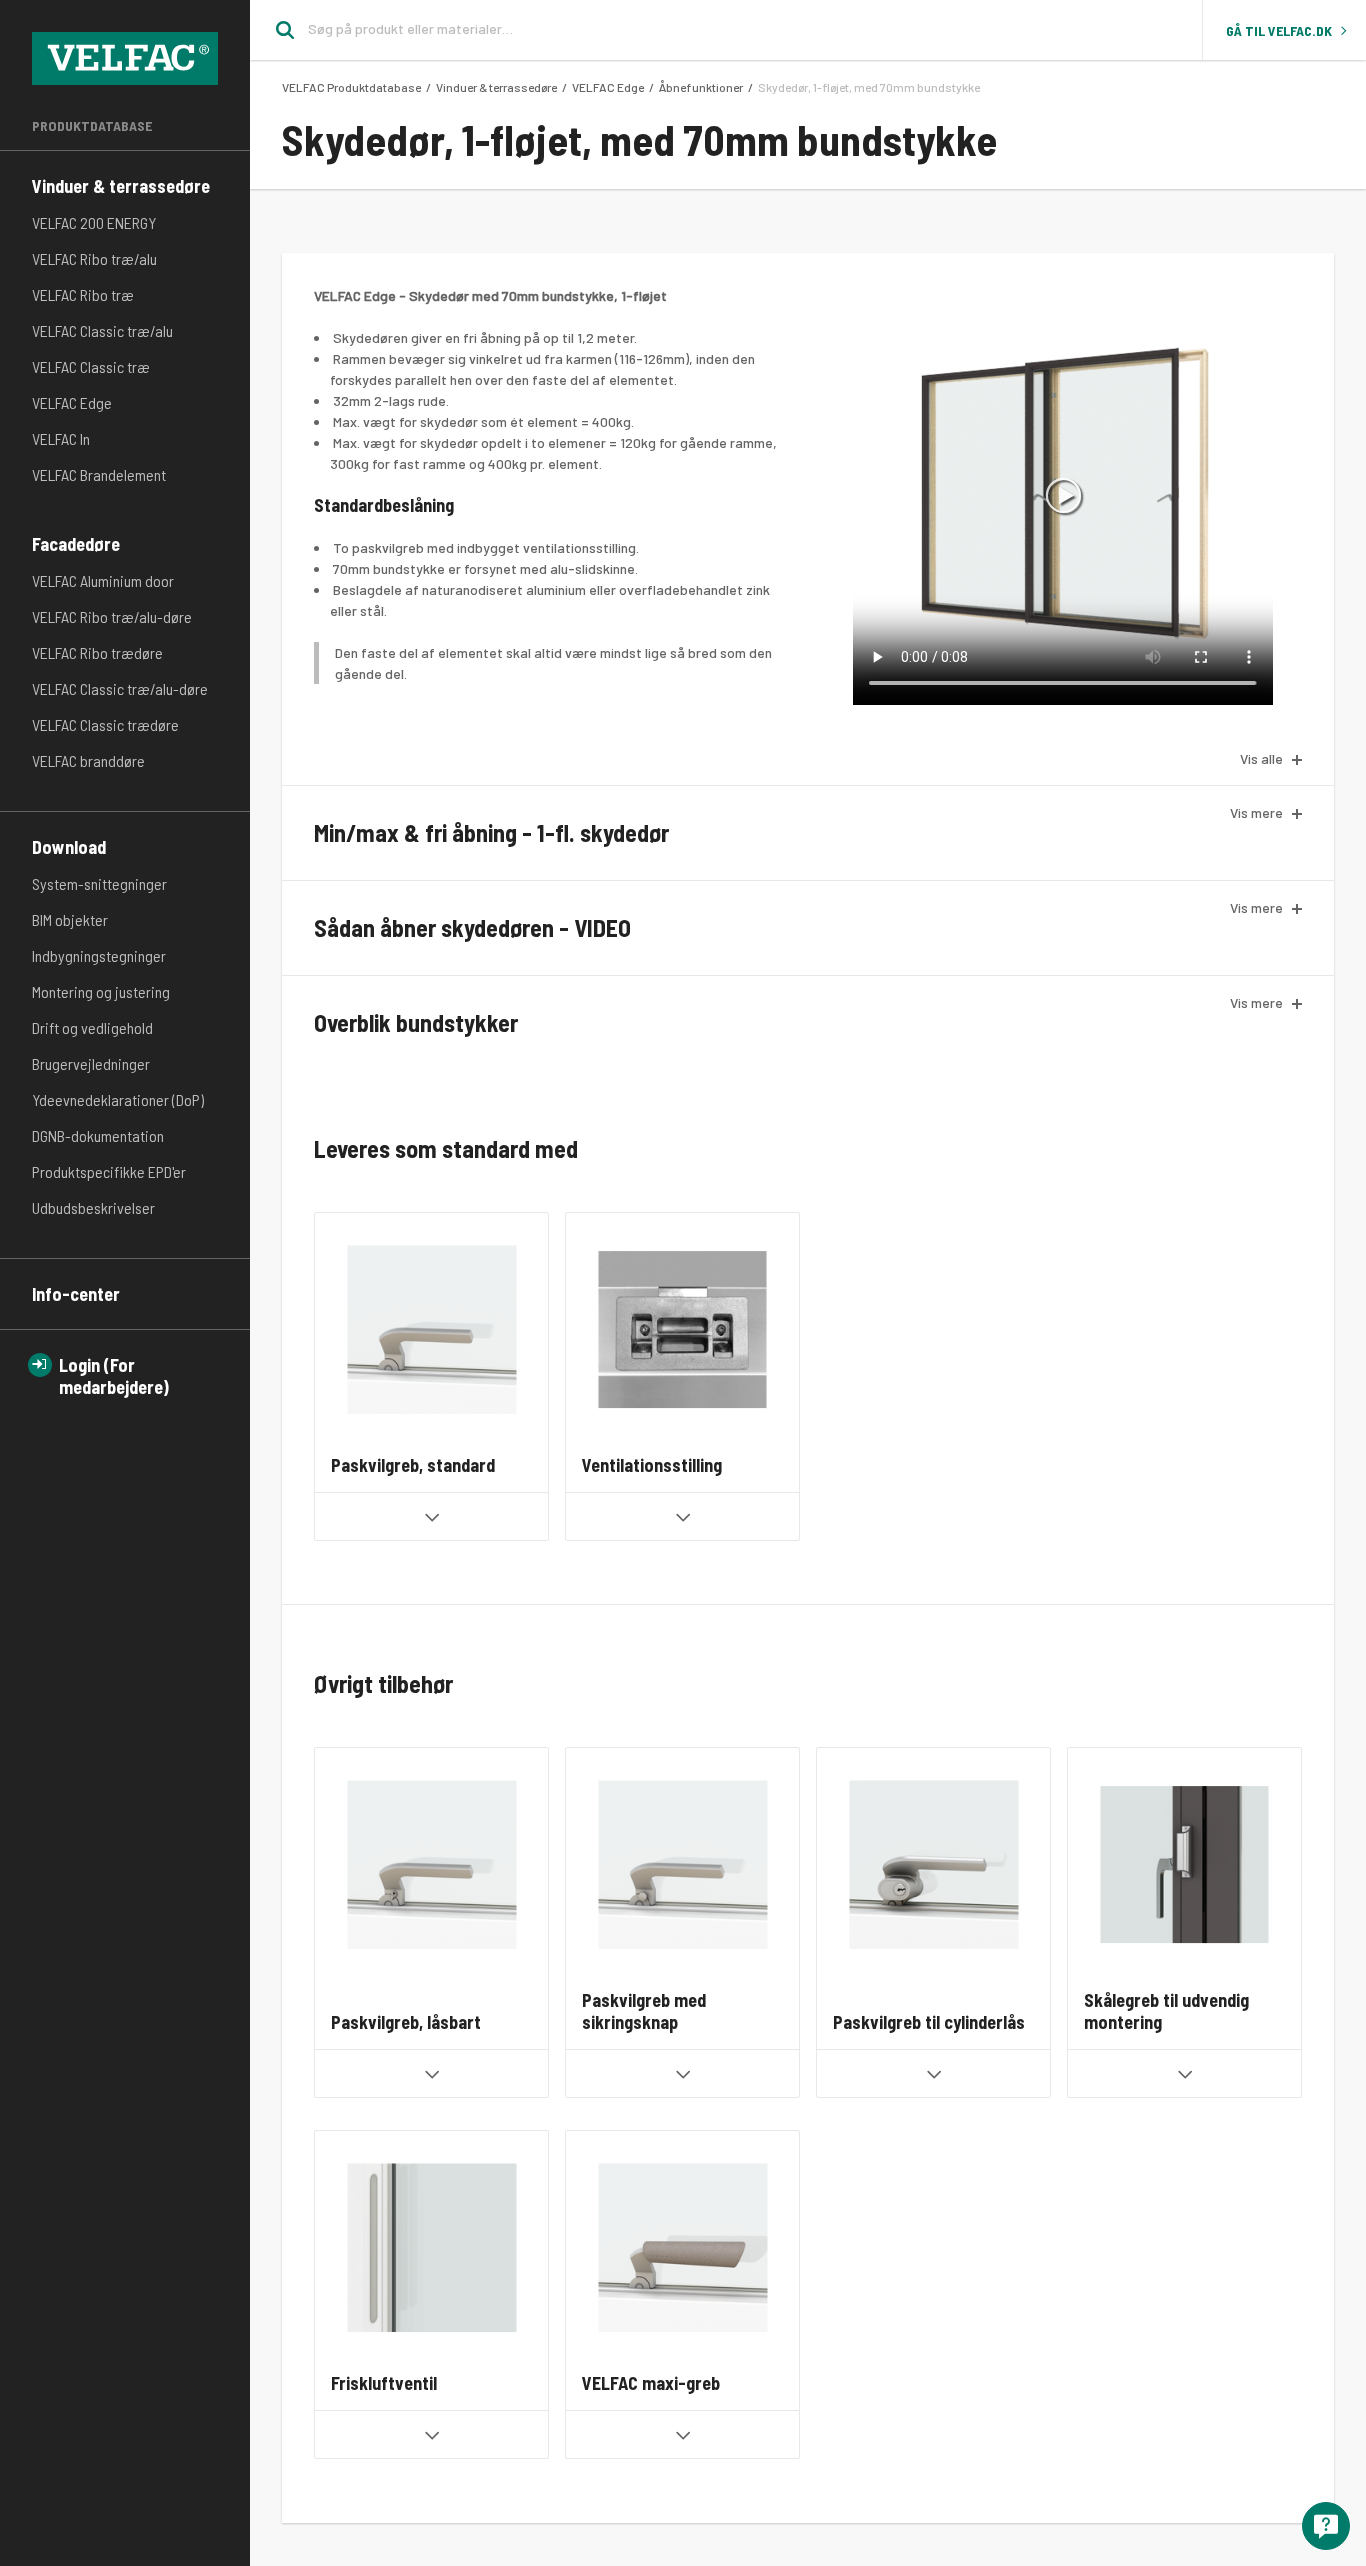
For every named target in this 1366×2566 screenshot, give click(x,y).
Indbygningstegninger (99, 955)
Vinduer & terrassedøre (121, 186)
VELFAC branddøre (88, 760)
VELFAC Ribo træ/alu (94, 258)
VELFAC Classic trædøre (105, 724)
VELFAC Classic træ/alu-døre (120, 688)
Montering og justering (101, 991)
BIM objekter (70, 919)
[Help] (1326, 2526)
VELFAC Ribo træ (83, 294)
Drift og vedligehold (92, 1027)
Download (69, 847)
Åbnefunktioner (701, 87)
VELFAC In (61, 438)
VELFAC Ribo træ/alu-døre (112, 616)
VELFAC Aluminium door (103, 580)
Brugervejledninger (91, 1063)
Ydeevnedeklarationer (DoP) (118, 1099)
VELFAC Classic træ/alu (102, 330)
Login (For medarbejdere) (114, 1376)
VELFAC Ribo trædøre (97, 652)
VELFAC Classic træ (91, 366)
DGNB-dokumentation (98, 1135)
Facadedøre (76, 544)
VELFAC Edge (72, 402)
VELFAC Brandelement (99, 474)
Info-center (76, 1294)
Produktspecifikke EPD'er (109, 1171)
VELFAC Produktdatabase (351, 87)
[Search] (279, 30)
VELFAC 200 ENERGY (94, 222)
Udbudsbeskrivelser (93, 1207)
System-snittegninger (99, 883)
